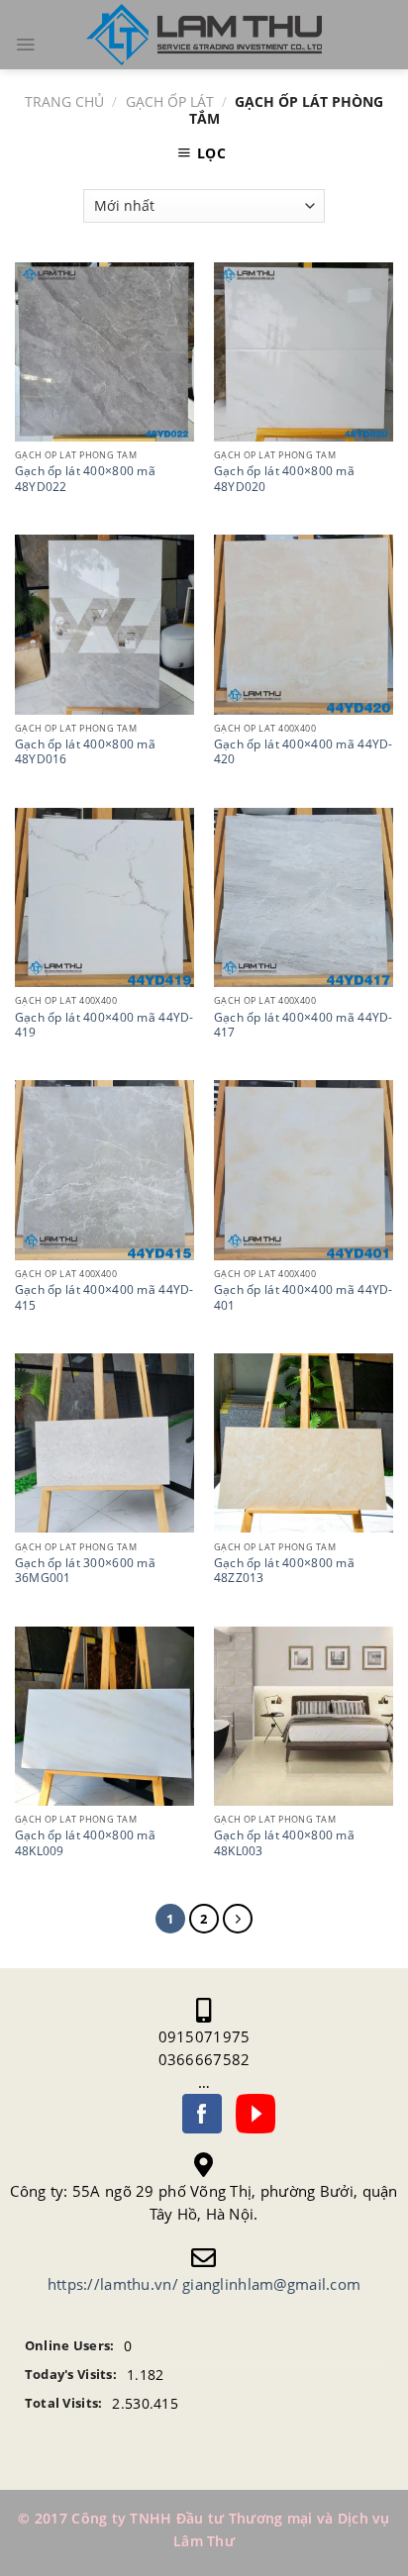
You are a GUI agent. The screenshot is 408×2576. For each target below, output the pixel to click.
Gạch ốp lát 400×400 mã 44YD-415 (104, 1297)
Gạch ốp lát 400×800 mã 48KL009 (85, 1842)
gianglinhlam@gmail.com (271, 2284)
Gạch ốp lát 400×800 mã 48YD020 (284, 478)
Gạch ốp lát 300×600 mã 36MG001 (85, 1570)
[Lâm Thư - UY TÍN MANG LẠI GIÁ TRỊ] (204, 35)
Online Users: (70, 2346)
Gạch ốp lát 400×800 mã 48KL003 (284, 1842)
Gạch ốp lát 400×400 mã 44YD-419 (104, 1025)
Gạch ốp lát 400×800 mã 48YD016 (85, 751)
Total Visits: (64, 2403)
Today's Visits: (71, 2375)
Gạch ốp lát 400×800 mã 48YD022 (85, 478)
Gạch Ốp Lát (170, 101)
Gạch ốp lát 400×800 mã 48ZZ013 (284, 1570)
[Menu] (25, 45)
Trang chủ (64, 101)
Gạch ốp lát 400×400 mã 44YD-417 (304, 1025)
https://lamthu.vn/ (113, 2284)
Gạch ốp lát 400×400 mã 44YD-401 (304, 1297)
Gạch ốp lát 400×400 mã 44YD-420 (304, 751)
